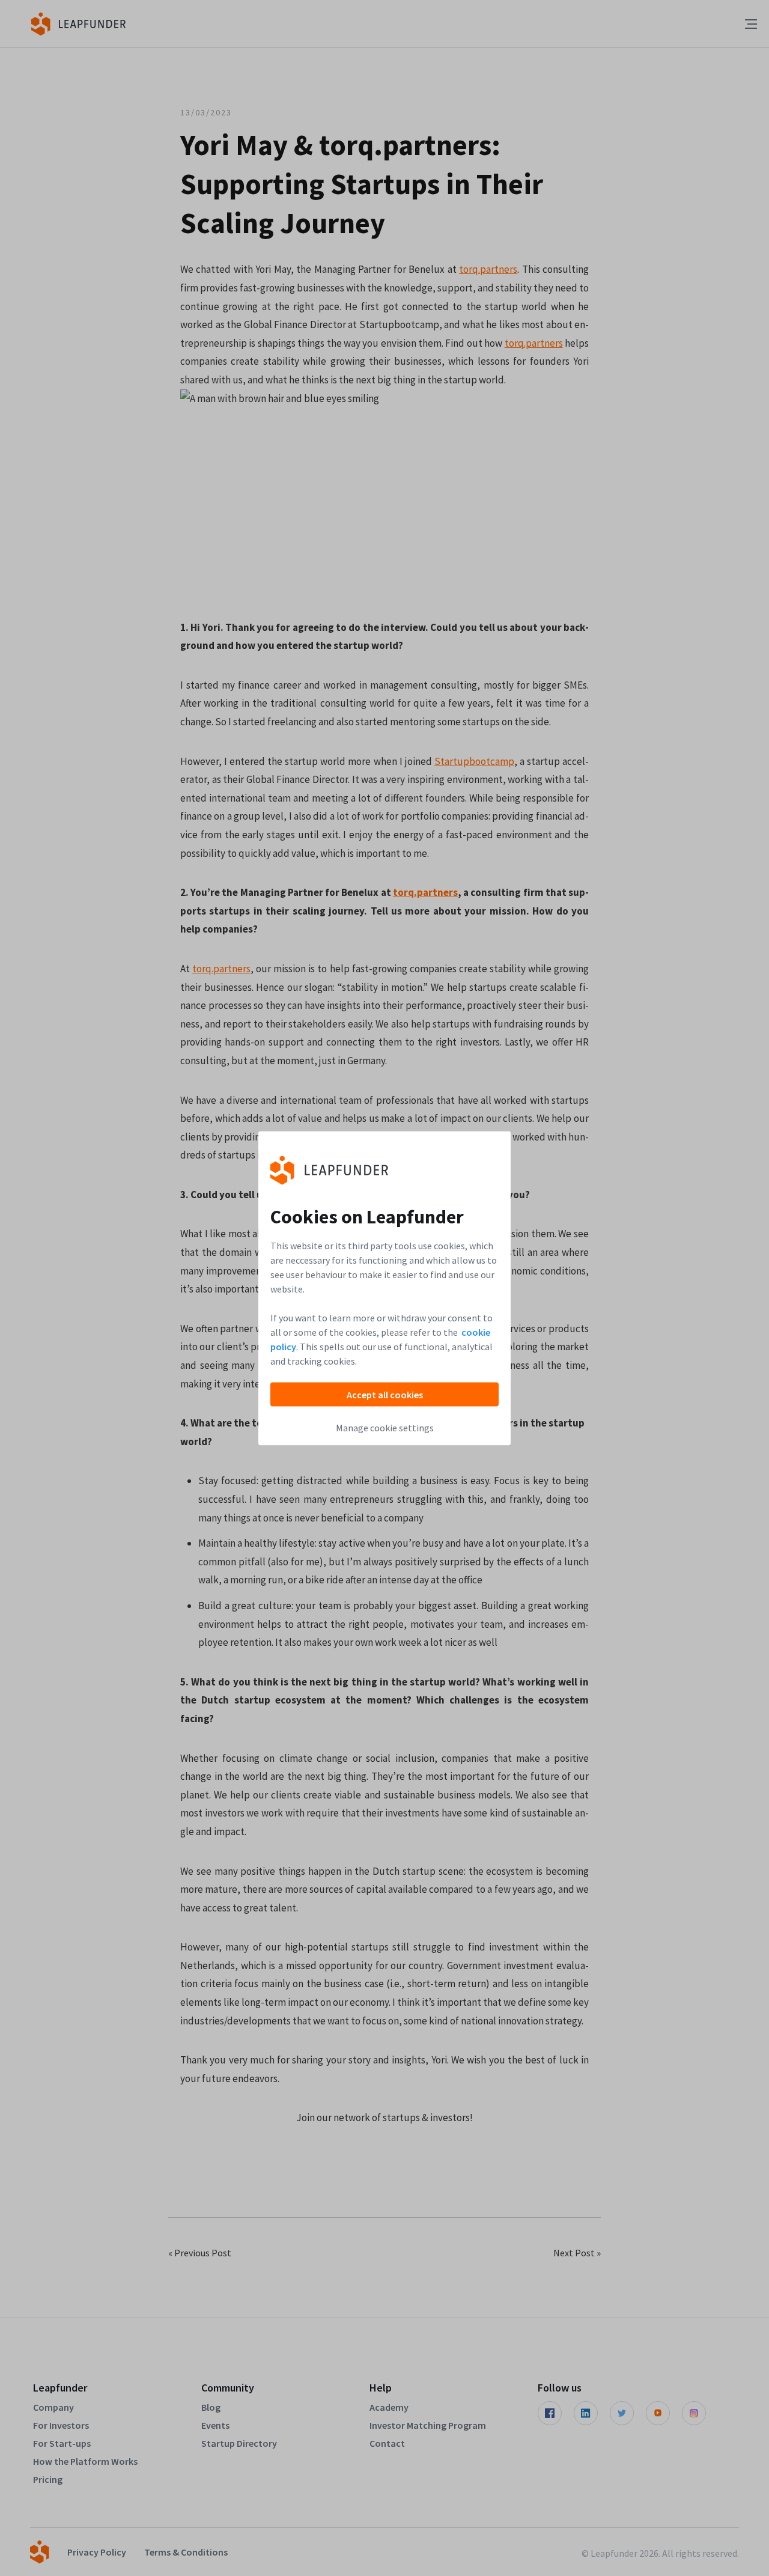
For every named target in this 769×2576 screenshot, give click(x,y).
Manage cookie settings (385, 1427)
